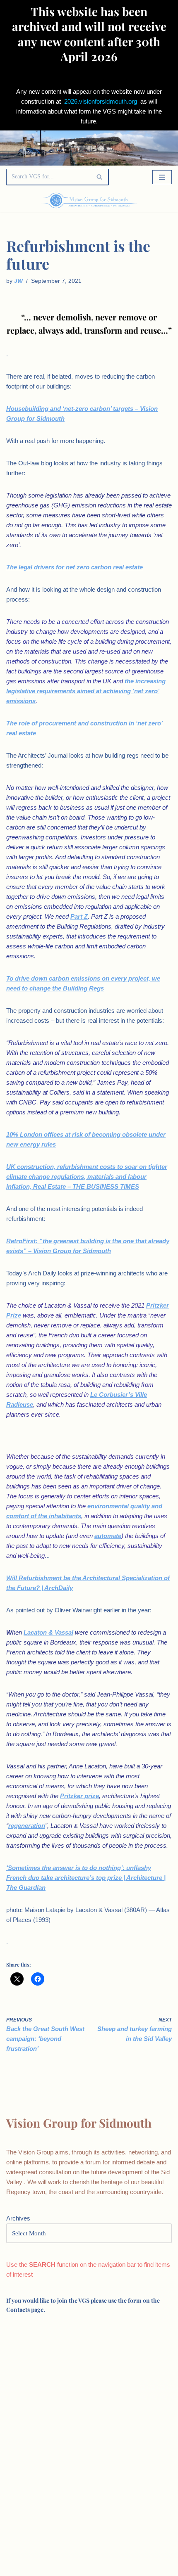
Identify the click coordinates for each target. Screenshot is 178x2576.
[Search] (100, 177)
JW (18, 281)
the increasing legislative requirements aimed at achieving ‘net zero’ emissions (86, 691)
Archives (18, 2218)
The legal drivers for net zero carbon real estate (75, 567)
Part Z (79, 916)
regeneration (27, 1826)
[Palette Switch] (147, 200)
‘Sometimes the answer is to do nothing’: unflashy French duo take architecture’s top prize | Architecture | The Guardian (86, 1878)
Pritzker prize (79, 1796)
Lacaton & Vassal (48, 1632)
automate (108, 1536)
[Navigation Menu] (162, 177)
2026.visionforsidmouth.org (101, 101)
